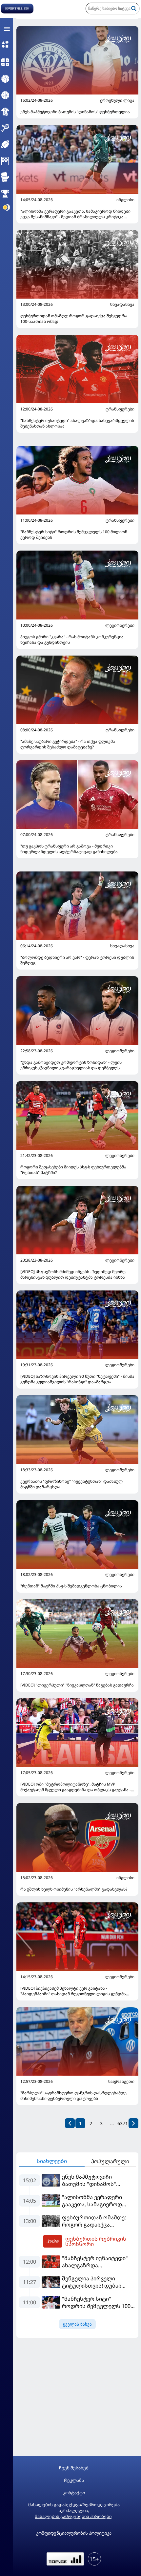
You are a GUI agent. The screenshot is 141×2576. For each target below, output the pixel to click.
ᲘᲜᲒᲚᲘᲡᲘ (125, 200)
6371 (123, 2123)
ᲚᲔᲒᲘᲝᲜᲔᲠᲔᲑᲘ (120, 625)
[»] (133, 2123)
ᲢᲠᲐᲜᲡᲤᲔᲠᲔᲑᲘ (120, 409)
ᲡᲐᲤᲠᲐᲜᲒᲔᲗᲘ (121, 2082)
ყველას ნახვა (77, 2324)
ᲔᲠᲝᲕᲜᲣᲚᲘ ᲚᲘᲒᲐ (117, 100)
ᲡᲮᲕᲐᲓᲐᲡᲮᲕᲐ (122, 304)
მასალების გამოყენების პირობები (73, 2516)
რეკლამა (74, 2480)
